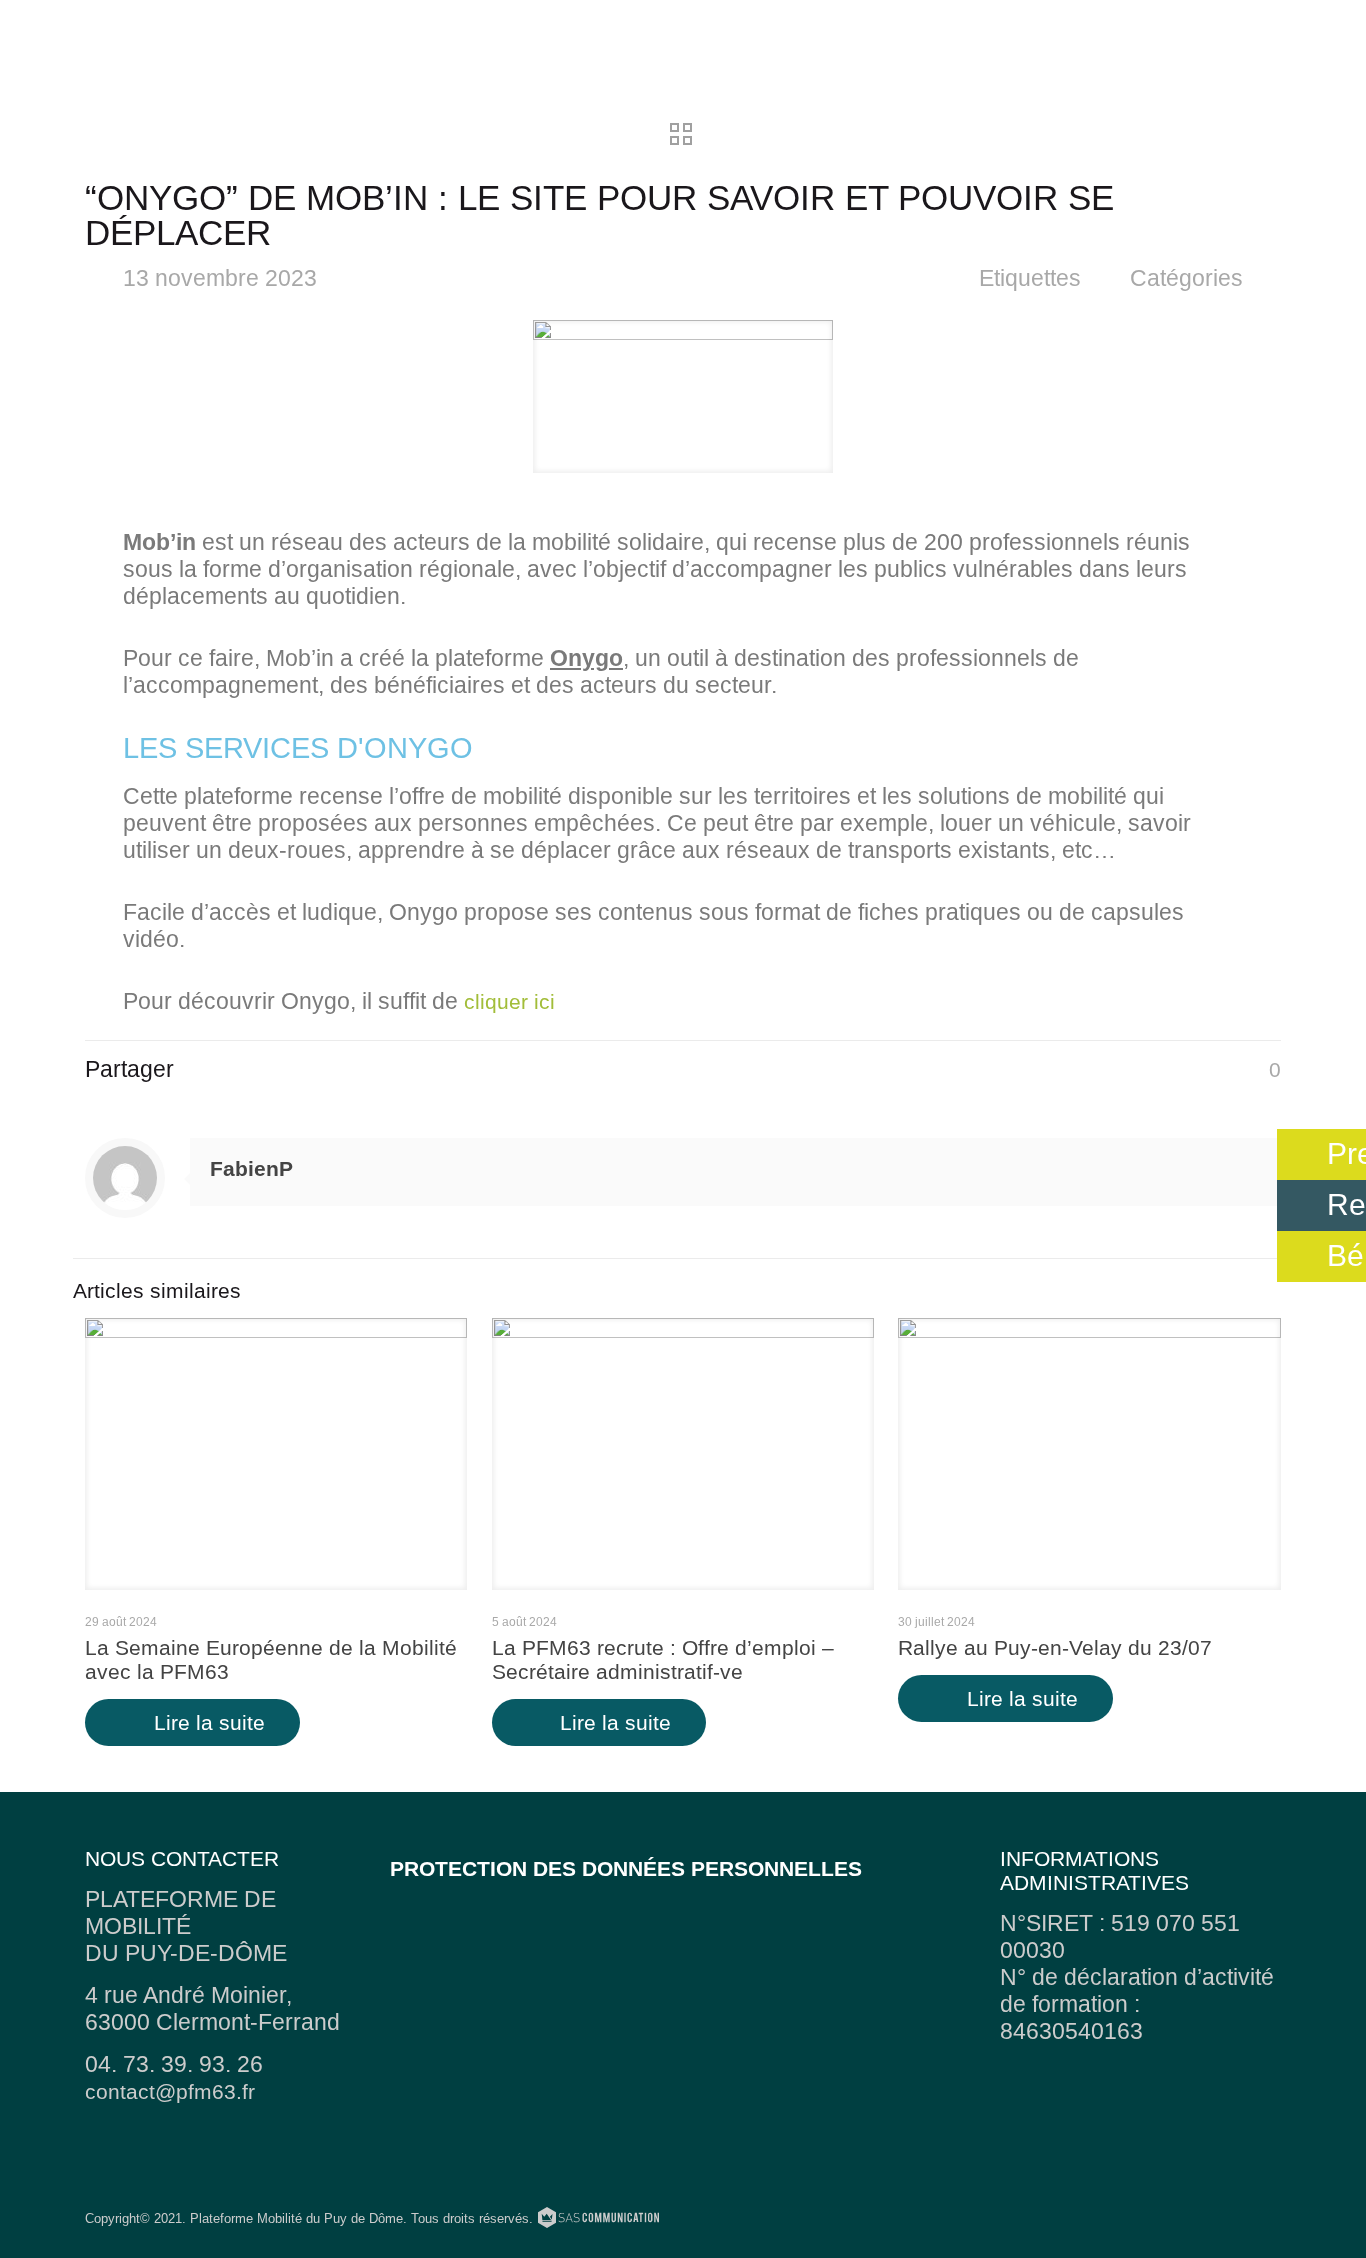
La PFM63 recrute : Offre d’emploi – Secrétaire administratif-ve (663, 1659)
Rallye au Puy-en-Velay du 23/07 (1055, 1647)
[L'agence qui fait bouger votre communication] (598, 2220)
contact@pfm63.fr (170, 2091)
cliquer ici (509, 1001)
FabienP (251, 1168)
